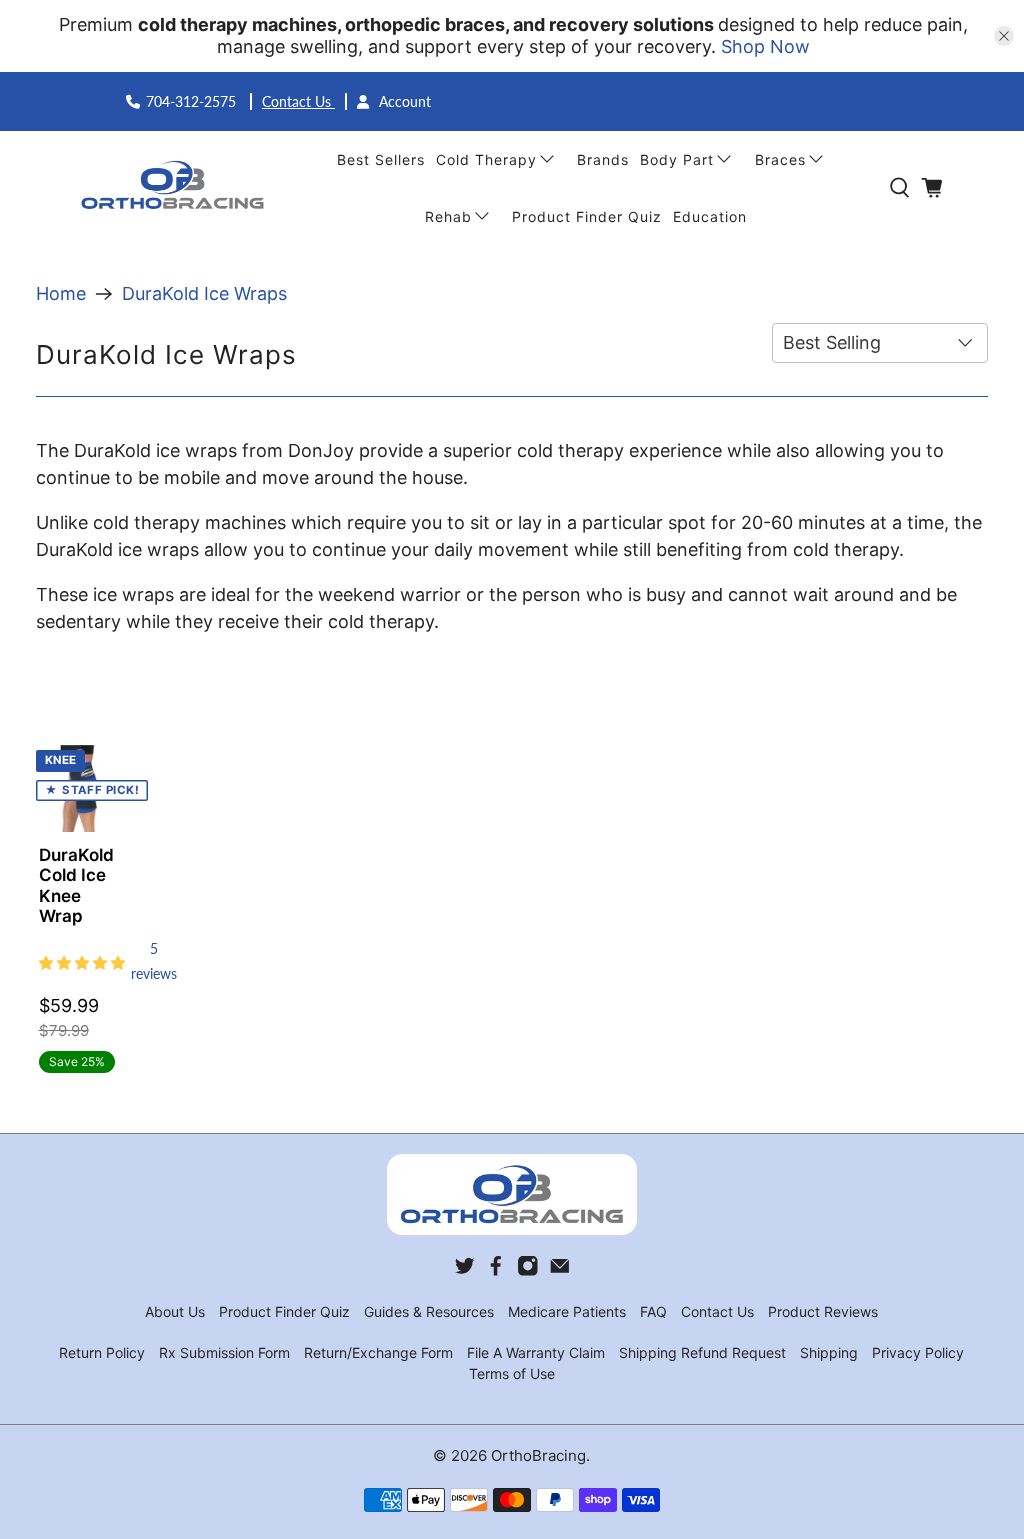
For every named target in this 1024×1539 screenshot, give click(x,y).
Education (710, 216)
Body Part (677, 159)
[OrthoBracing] (175, 187)
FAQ (653, 1311)
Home (61, 294)
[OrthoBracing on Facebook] (496, 1270)
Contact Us (298, 101)
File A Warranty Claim (536, 1352)
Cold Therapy (486, 159)
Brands (603, 159)
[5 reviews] (79, 961)
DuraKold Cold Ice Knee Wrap (76, 885)
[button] (82, 961)
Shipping (829, 1352)
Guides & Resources (429, 1311)
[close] (1004, 36)
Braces (780, 159)
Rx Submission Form (224, 1352)
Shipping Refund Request (702, 1352)
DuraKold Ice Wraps (204, 294)
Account (403, 101)
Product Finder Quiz (587, 216)
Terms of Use (512, 1373)
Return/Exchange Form (378, 1352)
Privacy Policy (918, 1352)
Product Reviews (823, 1311)
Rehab (448, 216)
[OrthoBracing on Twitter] (465, 1270)
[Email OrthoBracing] (560, 1270)
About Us (175, 1311)
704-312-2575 (193, 101)
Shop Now (765, 46)
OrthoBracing (538, 1455)
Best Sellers (381, 159)
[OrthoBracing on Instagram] (528, 1270)
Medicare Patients (567, 1311)
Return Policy (102, 1352)
